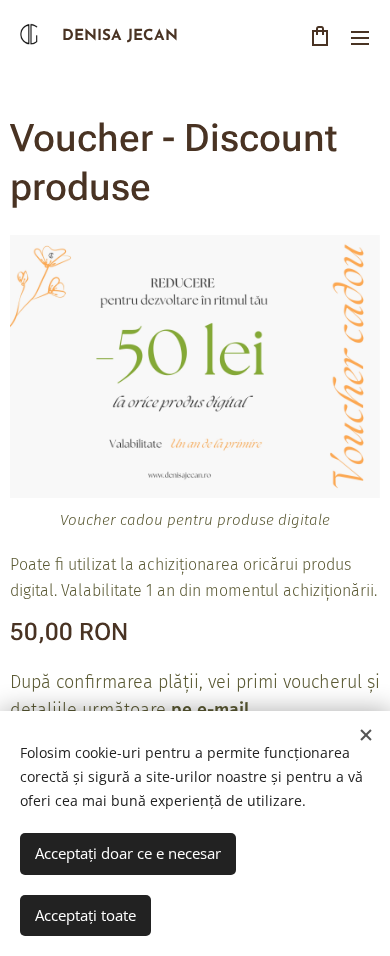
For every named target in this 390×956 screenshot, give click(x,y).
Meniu (360, 37)
